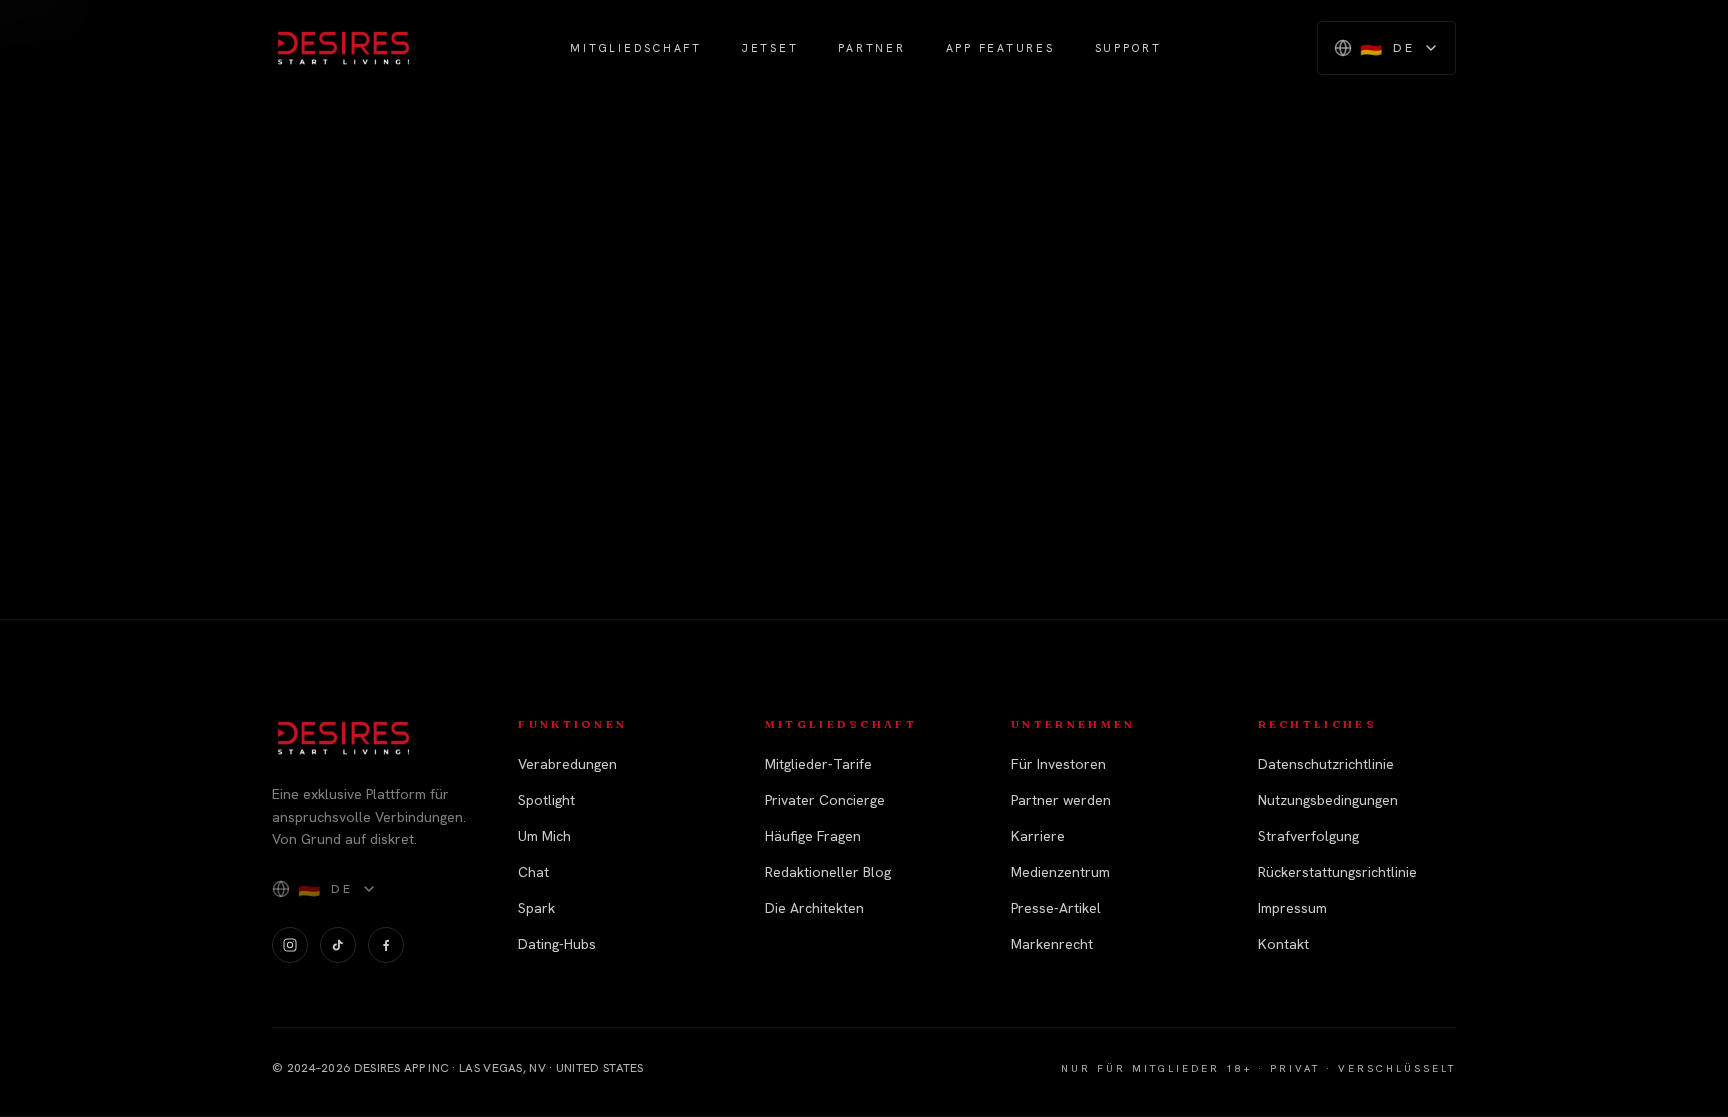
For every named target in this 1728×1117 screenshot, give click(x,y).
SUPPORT (1128, 48)
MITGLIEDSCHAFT (636, 48)
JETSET (770, 48)
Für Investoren (1058, 764)
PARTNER (871, 48)
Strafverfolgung (1308, 836)
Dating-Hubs (557, 944)
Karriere (1038, 836)
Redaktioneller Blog (828, 872)
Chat (533, 872)
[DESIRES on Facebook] (386, 945)
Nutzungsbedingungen (1328, 800)
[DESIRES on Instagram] (290, 945)
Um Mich (544, 836)
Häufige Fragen (813, 836)
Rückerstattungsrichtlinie (1337, 872)
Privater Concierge (825, 800)
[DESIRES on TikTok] (338, 945)
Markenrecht (1052, 944)
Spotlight (546, 800)
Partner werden (1061, 800)
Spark (536, 908)
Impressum (1292, 908)
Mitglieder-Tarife (818, 764)
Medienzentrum (1060, 872)
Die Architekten (814, 908)
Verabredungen (567, 764)
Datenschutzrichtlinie (1326, 764)
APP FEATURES (1000, 48)
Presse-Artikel (1056, 908)
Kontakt (1283, 944)
